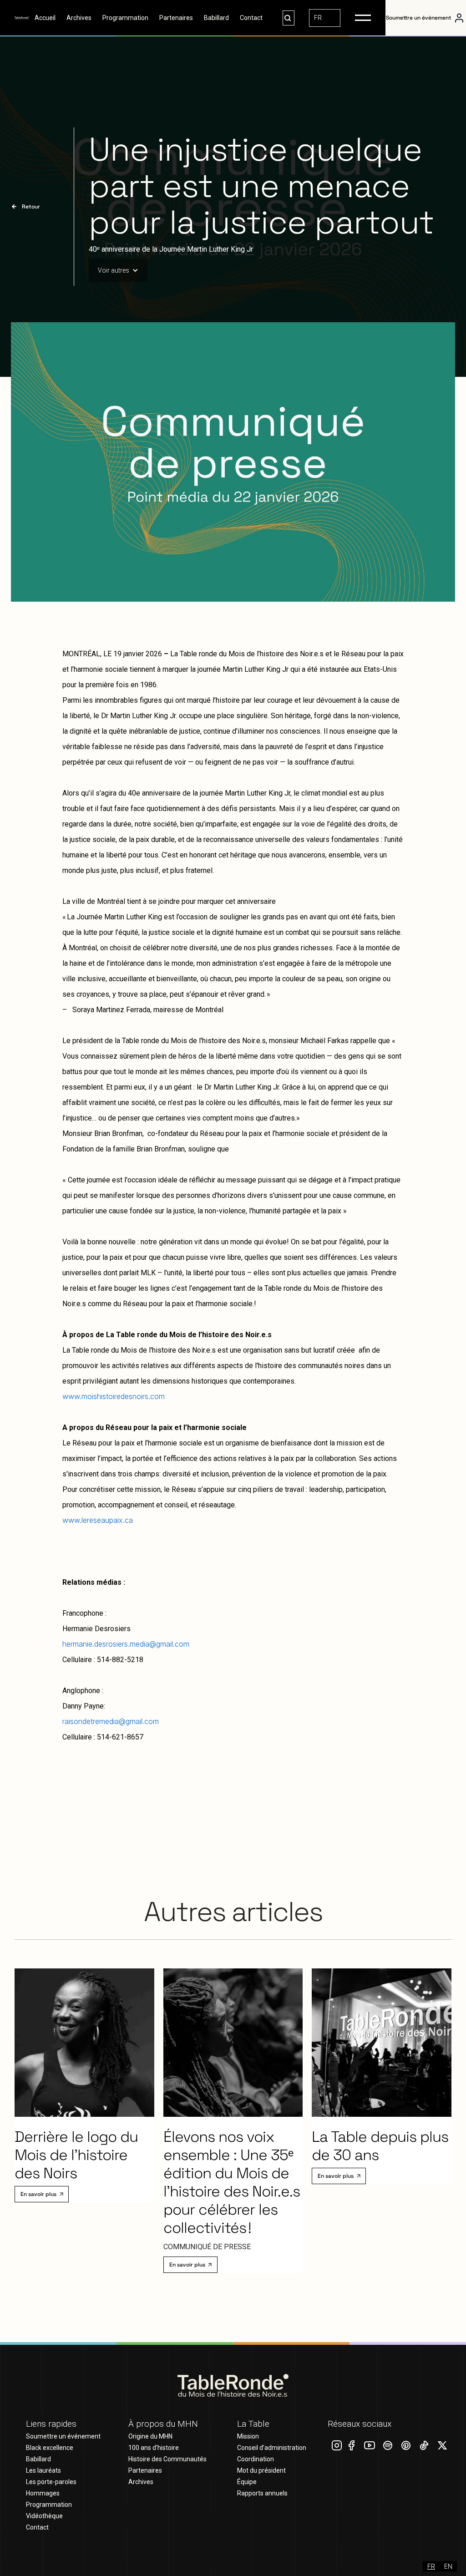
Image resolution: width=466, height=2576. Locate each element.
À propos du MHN (163, 2424)
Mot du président (261, 2470)
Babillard (216, 18)
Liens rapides (51, 2424)
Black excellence (50, 2448)
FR (318, 18)
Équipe (247, 2482)
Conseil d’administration (272, 2448)
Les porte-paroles (51, 2482)
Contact (251, 18)
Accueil (45, 18)
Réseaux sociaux (360, 2424)
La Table (253, 2424)
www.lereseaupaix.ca (98, 1520)
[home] (22, 18)
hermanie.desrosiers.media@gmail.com (126, 1644)
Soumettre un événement (63, 2436)
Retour (31, 207)
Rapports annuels (262, 2493)
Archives (79, 18)
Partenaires (176, 18)
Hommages (43, 2493)
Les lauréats (43, 2470)
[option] (448, 2566)
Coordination (256, 2459)
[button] (363, 18)
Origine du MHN (150, 2436)
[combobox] (325, 18)
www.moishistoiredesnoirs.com (114, 1396)
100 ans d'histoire (154, 2448)
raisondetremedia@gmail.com (111, 1721)
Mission (248, 2436)
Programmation (125, 18)
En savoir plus (38, 2194)
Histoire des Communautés (167, 2459)
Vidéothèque (44, 2516)
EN (448, 2566)
